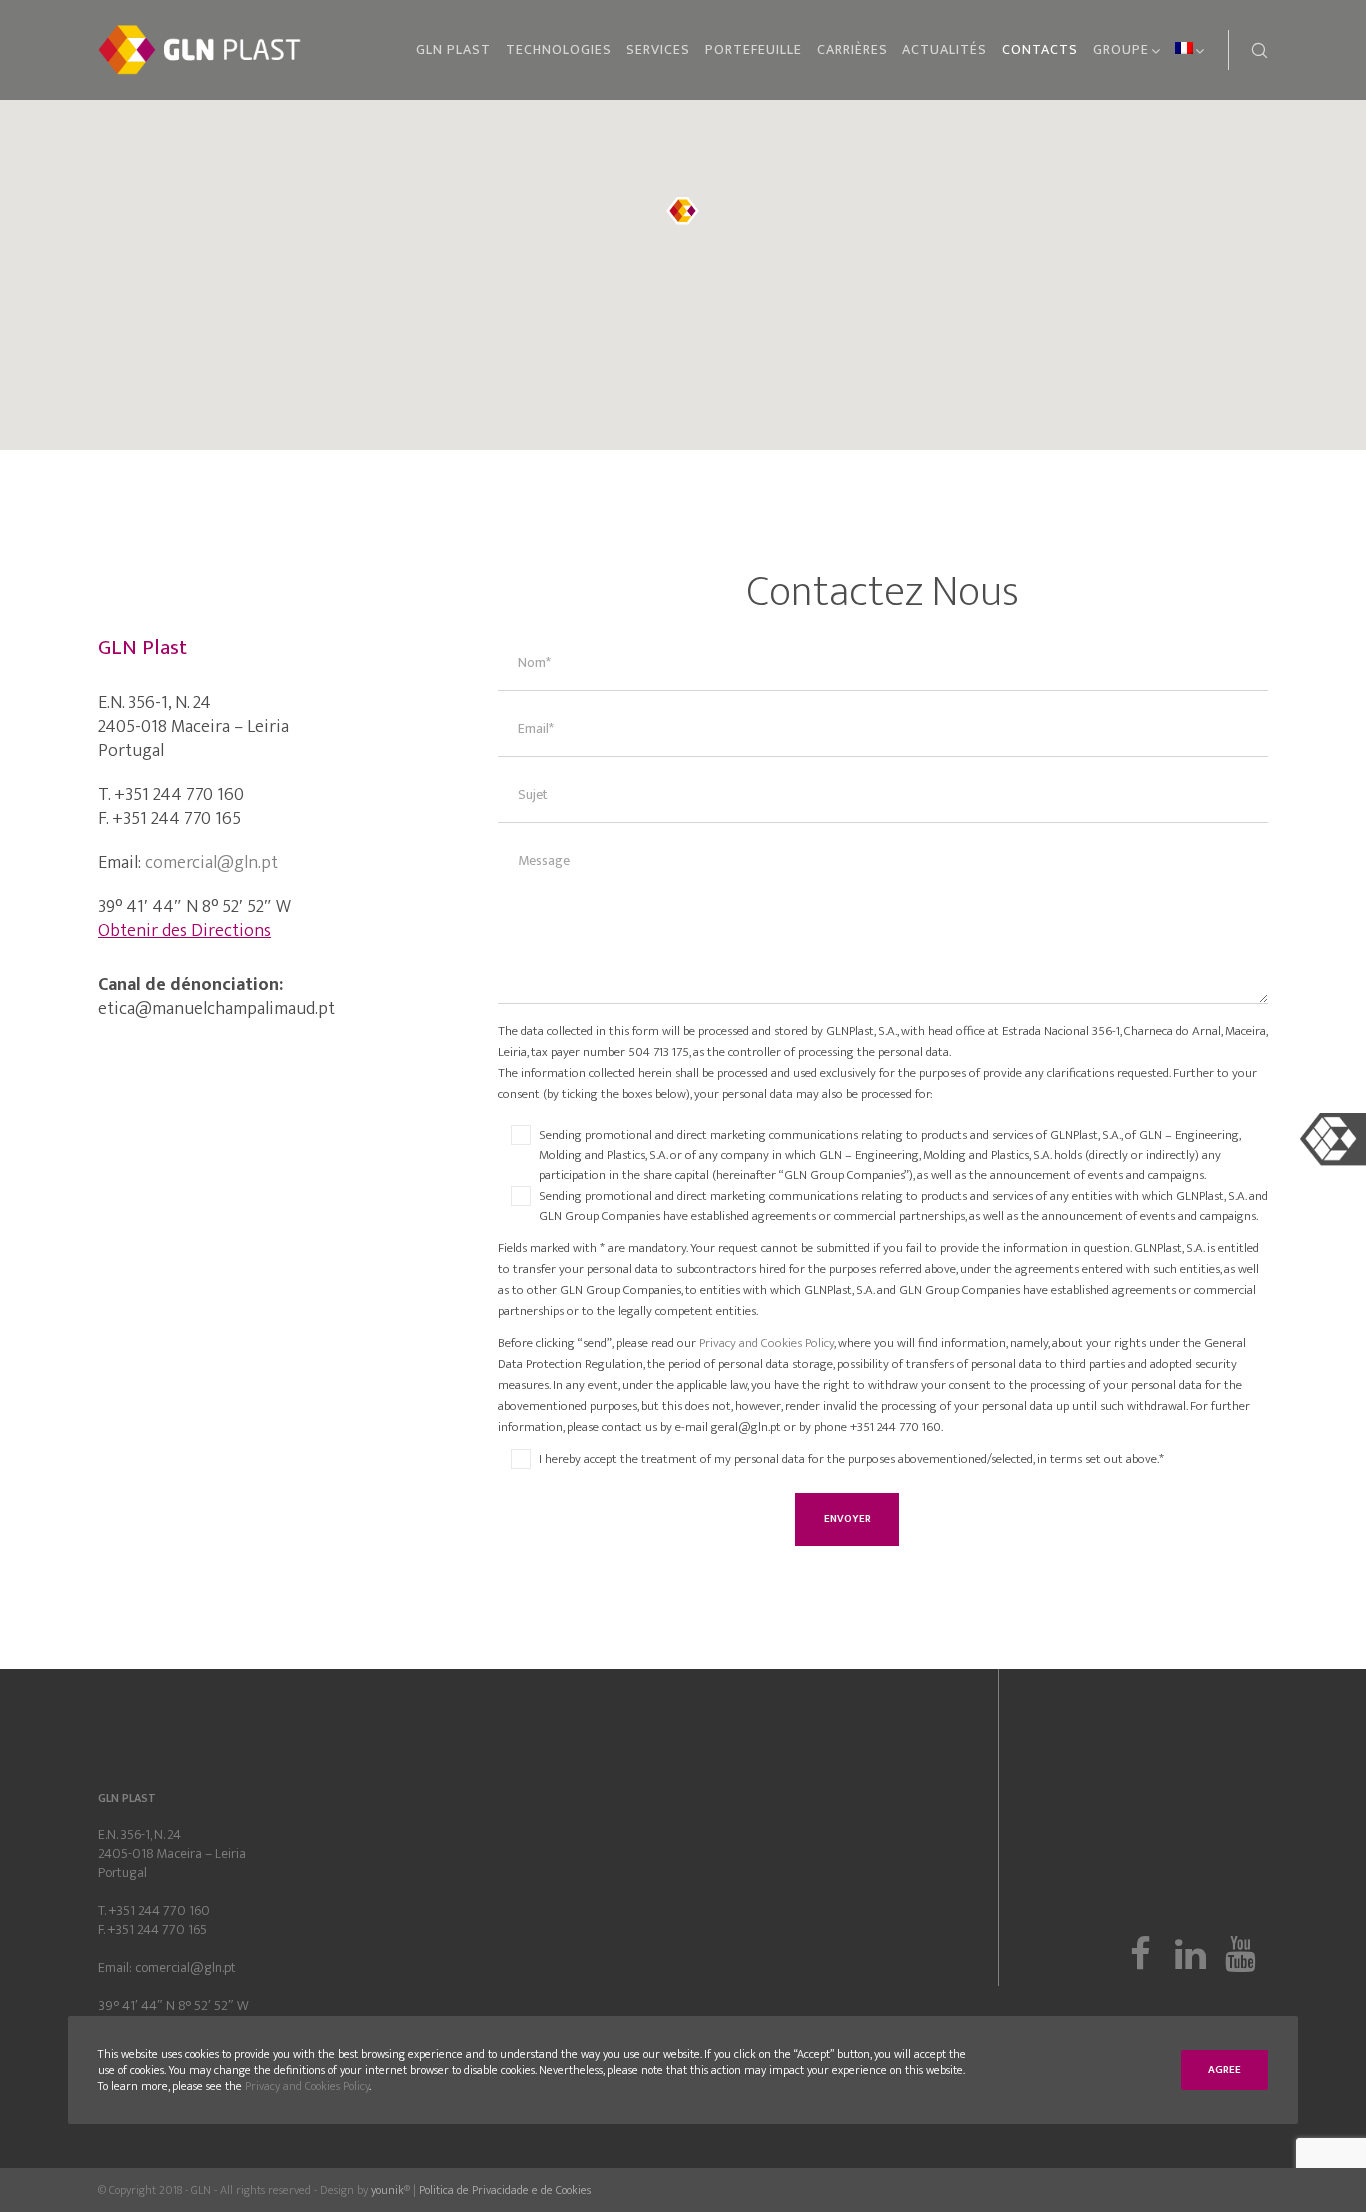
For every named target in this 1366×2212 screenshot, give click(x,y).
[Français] (1183, 50)
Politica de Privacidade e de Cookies (505, 2190)
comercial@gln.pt (211, 863)
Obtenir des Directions (184, 931)
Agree (1224, 2070)
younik (387, 2190)
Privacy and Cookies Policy (766, 1343)
